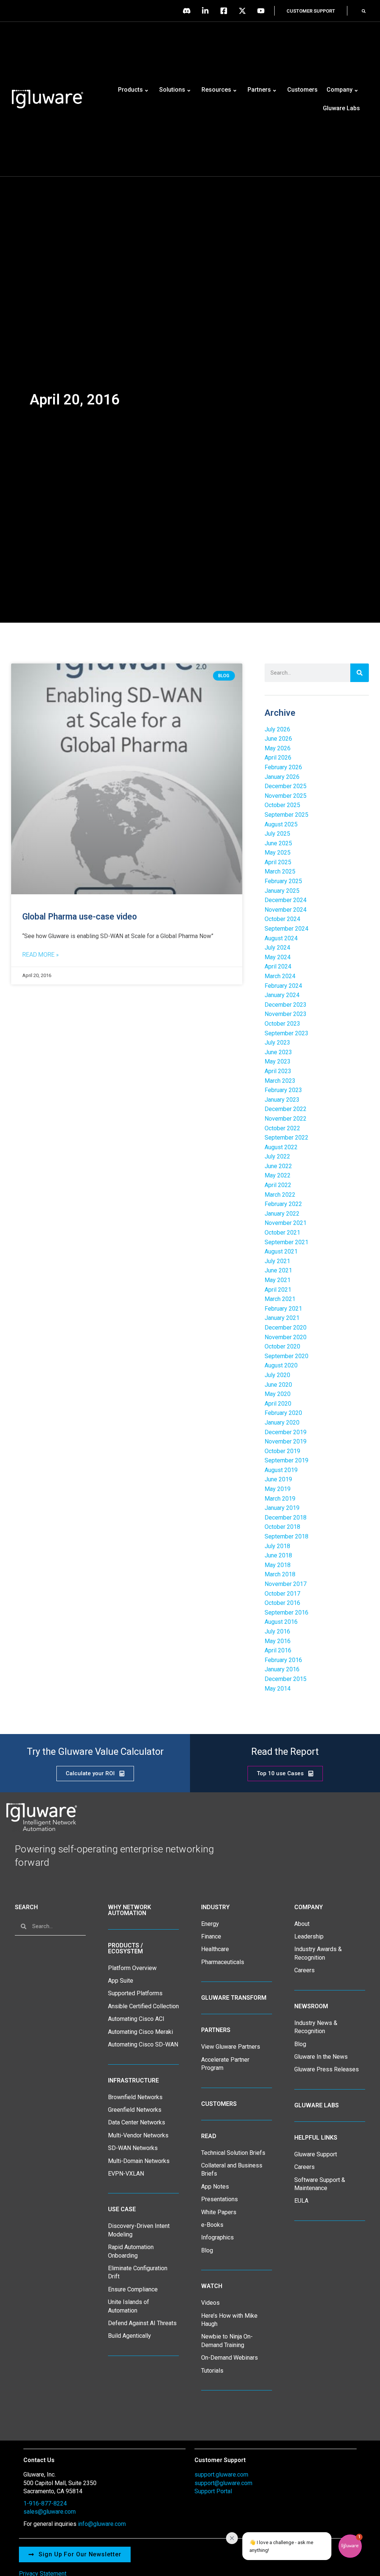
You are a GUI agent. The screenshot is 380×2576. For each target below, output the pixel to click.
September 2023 (286, 1033)
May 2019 (278, 1489)
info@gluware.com (102, 2524)
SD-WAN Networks (133, 2148)
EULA (301, 2201)
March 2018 (280, 1574)
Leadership (309, 1936)
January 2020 (282, 1423)
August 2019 (281, 1470)
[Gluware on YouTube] (263, 11)
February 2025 (283, 881)
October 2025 (282, 805)
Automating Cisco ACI (136, 2019)
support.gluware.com (221, 2475)
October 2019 (282, 1451)
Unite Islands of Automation (129, 2306)
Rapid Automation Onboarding (131, 2251)
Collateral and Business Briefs (232, 2169)
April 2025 (278, 862)
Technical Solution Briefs (233, 2153)
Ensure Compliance (133, 2289)
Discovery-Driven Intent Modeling (139, 2230)
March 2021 (280, 1299)
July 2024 (277, 948)
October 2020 (282, 1346)
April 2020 (278, 1404)
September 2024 (286, 929)
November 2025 (286, 796)
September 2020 (286, 1356)
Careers (304, 1970)
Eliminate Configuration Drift (138, 2272)
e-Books (212, 2225)
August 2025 (281, 824)
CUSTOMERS (219, 2104)
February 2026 (283, 767)
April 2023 (278, 1071)
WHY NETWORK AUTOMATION (130, 1910)
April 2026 (278, 758)
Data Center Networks (137, 2122)
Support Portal (213, 2491)
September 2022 (286, 1138)
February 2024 (283, 986)
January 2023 (282, 1100)
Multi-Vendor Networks (138, 2135)
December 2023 (286, 1005)
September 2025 (286, 815)
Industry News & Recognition (316, 2027)
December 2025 (286, 786)
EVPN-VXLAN (126, 2174)
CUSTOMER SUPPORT (311, 11)
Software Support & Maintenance (320, 2184)
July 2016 (277, 1631)
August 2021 (281, 1251)
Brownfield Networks (135, 2097)
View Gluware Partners (231, 2047)
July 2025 (277, 834)
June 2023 (278, 1052)
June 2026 (278, 739)
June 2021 (278, 1270)
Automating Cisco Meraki (140, 2032)
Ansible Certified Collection (143, 2006)
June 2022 (278, 1166)
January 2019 (282, 1508)
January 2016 (282, 1669)
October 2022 (282, 1128)
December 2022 (286, 1109)
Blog (207, 2250)
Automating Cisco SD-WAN (143, 2044)
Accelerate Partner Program (225, 2064)
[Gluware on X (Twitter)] (244, 11)
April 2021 (278, 1290)
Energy (210, 1924)
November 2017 (286, 1584)
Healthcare (215, 1949)
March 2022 (280, 1195)
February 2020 (283, 1413)
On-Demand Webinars (230, 2358)
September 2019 (286, 1460)
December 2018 (286, 1518)
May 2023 (278, 1061)
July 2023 (277, 1043)
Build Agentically (130, 2336)
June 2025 (278, 843)
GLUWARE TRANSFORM (234, 1998)
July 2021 (277, 1261)
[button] (364, 11)
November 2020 (286, 1337)
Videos (210, 2303)
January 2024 (282, 995)
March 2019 (280, 1499)
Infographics (217, 2237)
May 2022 (278, 1175)
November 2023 (286, 1014)
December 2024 (286, 900)
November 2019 (286, 1441)
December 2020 (286, 1328)
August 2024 (281, 938)
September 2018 (286, 1536)
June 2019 (278, 1479)
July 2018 (277, 1546)
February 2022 (283, 1204)
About (302, 1924)
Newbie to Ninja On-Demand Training (227, 2341)
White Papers (219, 2212)
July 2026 (277, 729)
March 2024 (280, 976)
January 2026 (282, 777)
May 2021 (278, 1280)
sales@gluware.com (50, 2512)
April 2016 (278, 1650)
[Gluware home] (41, 1817)
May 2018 (278, 1565)
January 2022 (282, 1214)
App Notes (215, 2187)
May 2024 (278, 957)
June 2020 (278, 1385)
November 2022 (286, 1119)
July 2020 (277, 1375)
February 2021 (283, 1309)
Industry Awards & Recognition (318, 1953)
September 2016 (286, 1613)
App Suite (121, 1981)
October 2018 (282, 1527)
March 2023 (280, 1081)
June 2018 (278, 1555)
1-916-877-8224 (45, 2503)
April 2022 (278, 1185)
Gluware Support (316, 2154)
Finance (211, 1936)
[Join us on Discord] (189, 11)
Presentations (220, 2199)
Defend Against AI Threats (142, 2323)
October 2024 (282, 919)
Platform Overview (132, 1968)
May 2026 (278, 748)
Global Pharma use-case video (80, 917)
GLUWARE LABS (317, 2105)
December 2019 (286, 1432)
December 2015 (286, 1679)
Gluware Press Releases (327, 2069)
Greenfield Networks (135, 2110)
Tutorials (212, 2371)
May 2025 (278, 853)
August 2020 (281, 1365)
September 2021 (286, 1242)
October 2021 (282, 1233)
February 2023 (283, 1090)
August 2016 (281, 1622)
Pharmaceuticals (223, 1962)
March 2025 (280, 871)
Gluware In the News (321, 2057)
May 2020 (278, 1394)
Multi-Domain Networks (139, 2161)
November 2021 (286, 1223)
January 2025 (282, 891)
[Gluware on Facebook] (226, 11)
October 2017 (282, 1594)
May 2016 (278, 1641)
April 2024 (278, 966)
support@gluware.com (223, 2483)
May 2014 (278, 1689)
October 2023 (282, 1024)
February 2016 (283, 1660)
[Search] (360, 673)
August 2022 (281, 1147)
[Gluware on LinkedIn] (207, 11)
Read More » (40, 955)
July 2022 (277, 1156)
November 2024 (286, 910)
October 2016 (282, 1603)
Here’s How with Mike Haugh (229, 2320)
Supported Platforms (135, 1993)
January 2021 (282, 1318)
